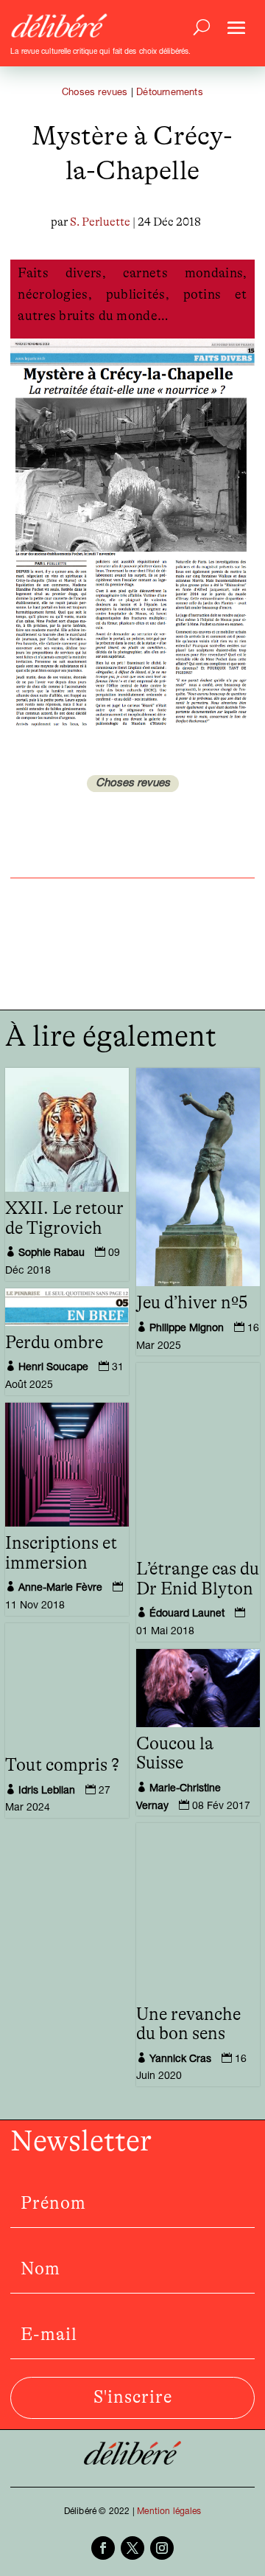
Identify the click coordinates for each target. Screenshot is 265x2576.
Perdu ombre (54, 1343)
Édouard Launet (187, 1614)
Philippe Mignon (187, 1329)
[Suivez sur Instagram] (162, 2548)
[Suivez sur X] (132, 2548)
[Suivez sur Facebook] (103, 2548)
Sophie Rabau (52, 1254)
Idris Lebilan (47, 1791)
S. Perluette (100, 222)
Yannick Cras (180, 2060)
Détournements (170, 93)
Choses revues (95, 93)
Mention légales (169, 2512)
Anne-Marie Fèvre (60, 1589)
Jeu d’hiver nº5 (192, 1303)
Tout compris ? (62, 1766)
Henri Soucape (53, 1368)
